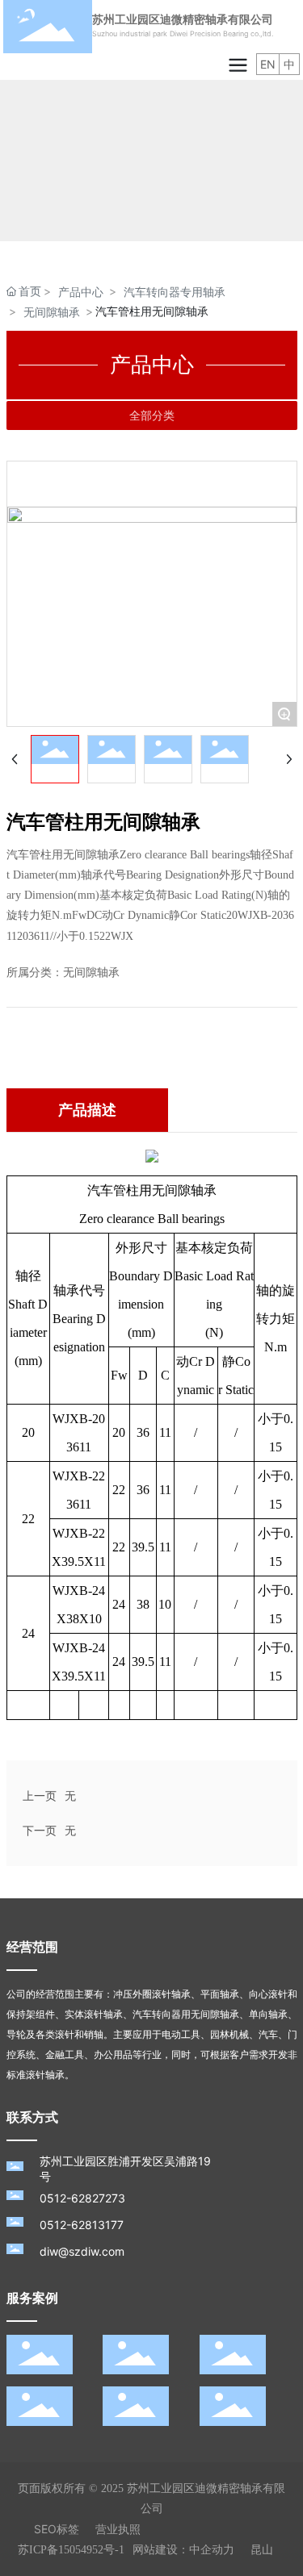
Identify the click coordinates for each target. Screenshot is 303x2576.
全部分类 (152, 415)
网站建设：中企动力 (183, 2550)
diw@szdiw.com (82, 2251)
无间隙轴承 (52, 312)
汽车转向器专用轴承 (175, 292)
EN (268, 64)
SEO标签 (57, 2529)
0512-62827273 (82, 2198)
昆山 (262, 2550)
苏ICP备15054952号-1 (71, 2550)
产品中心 (81, 292)
